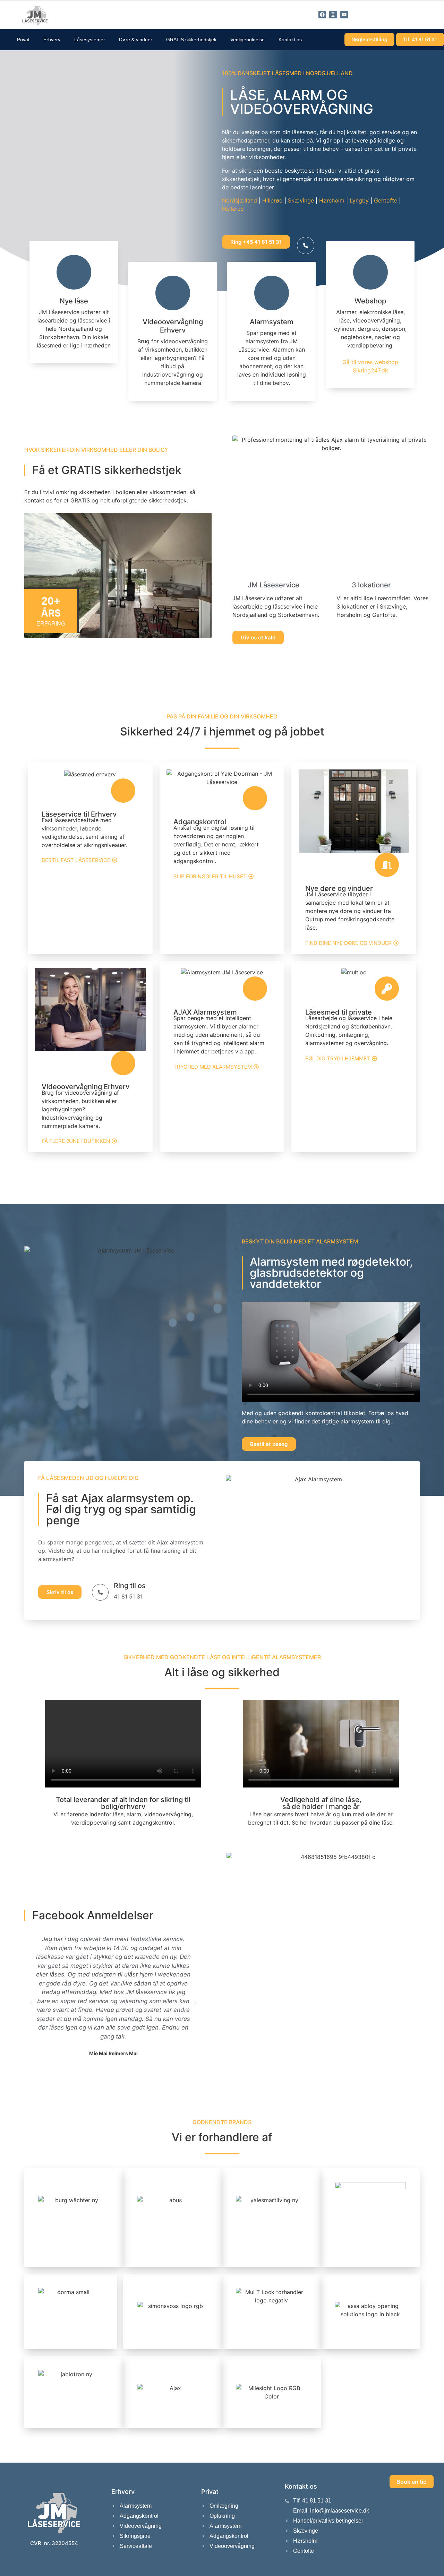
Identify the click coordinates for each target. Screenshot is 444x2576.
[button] (31, 2003)
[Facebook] (322, 15)
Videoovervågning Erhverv (173, 326)
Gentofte (386, 200)
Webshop (370, 301)
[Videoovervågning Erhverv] (173, 293)
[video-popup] (306, 245)
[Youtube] (344, 15)
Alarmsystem (272, 322)
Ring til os (130, 1586)
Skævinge (301, 200)
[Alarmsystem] (272, 293)
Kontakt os (290, 40)
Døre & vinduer (136, 40)
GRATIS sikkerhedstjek (191, 40)
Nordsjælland (240, 200)
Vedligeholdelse (247, 40)
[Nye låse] (74, 272)
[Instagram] (333, 15)
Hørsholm (332, 200)
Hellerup (233, 209)
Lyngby (359, 200)
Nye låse (74, 301)
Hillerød (272, 200)
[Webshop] (370, 272)
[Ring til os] (100, 1592)
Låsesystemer (90, 40)
